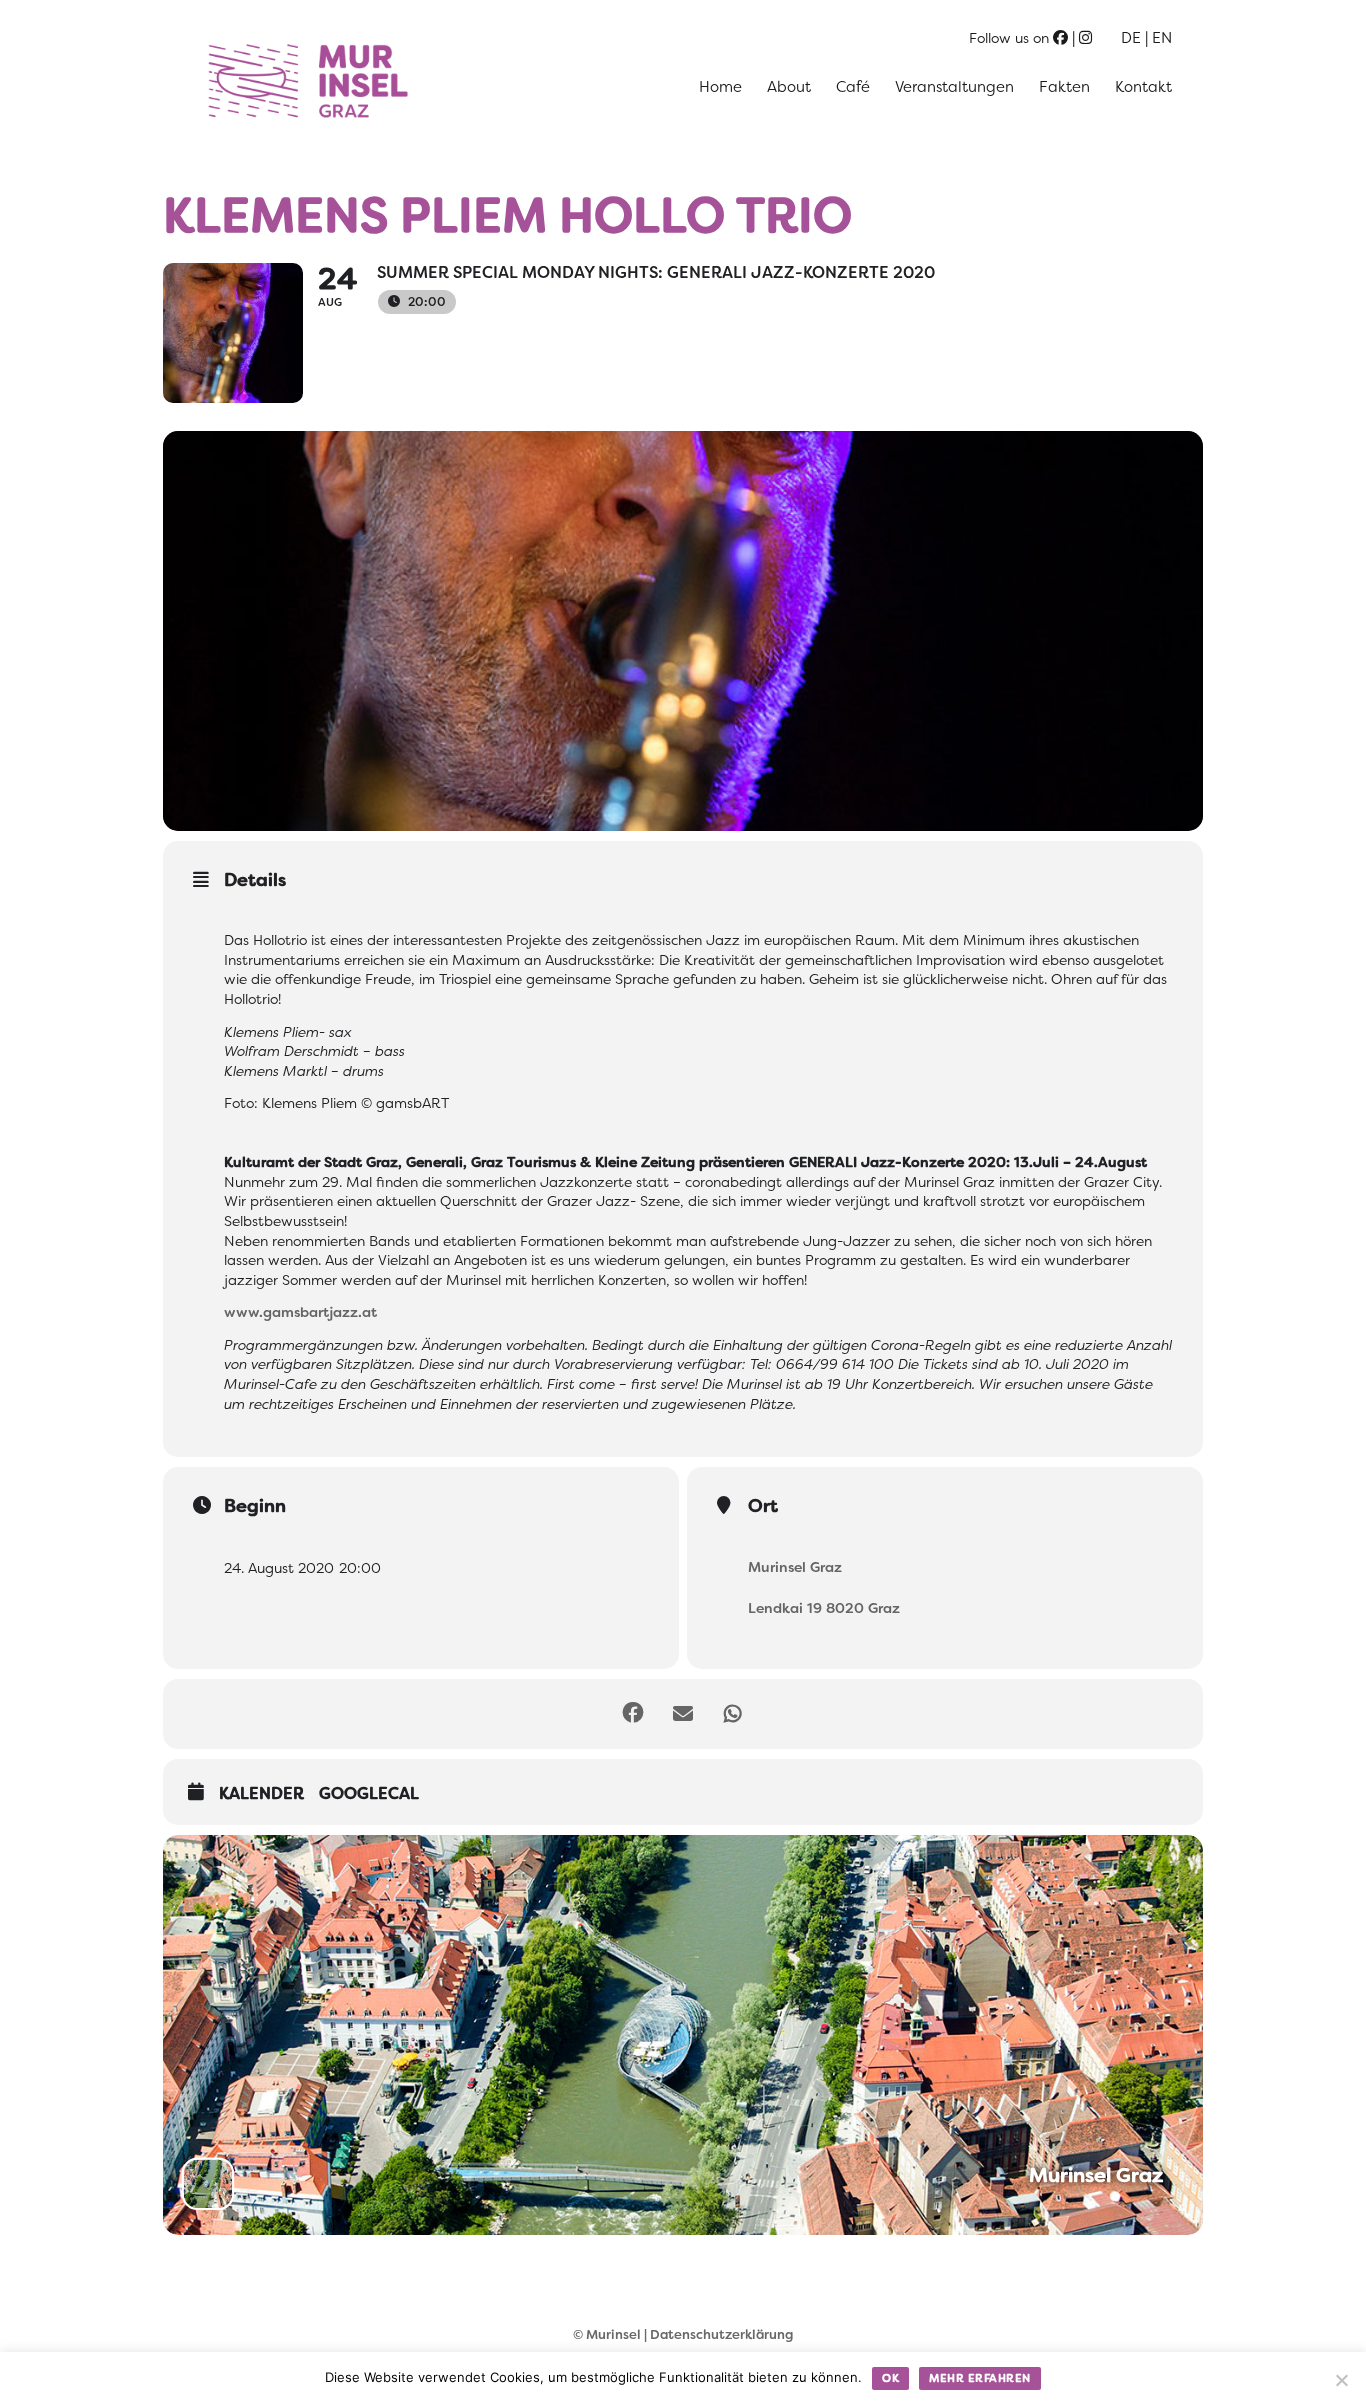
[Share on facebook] (633, 1714)
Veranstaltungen (954, 87)
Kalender (261, 1794)
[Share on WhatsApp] (733, 1714)
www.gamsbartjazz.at (300, 1312)
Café (853, 87)
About (789, 87)
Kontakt (1143, 87)
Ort (763, 1506)
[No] (1341, 2380)
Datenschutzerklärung (721, 2334)
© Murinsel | (611, 2334)
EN (1162, 38)
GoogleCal (369, 1794)
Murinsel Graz (795, 1567)
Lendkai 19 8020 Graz (824, 1608)
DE (1131, 38)
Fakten (1064, 87)
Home (720, 87)
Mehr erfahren (980, 2378)
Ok (890, 2378)
